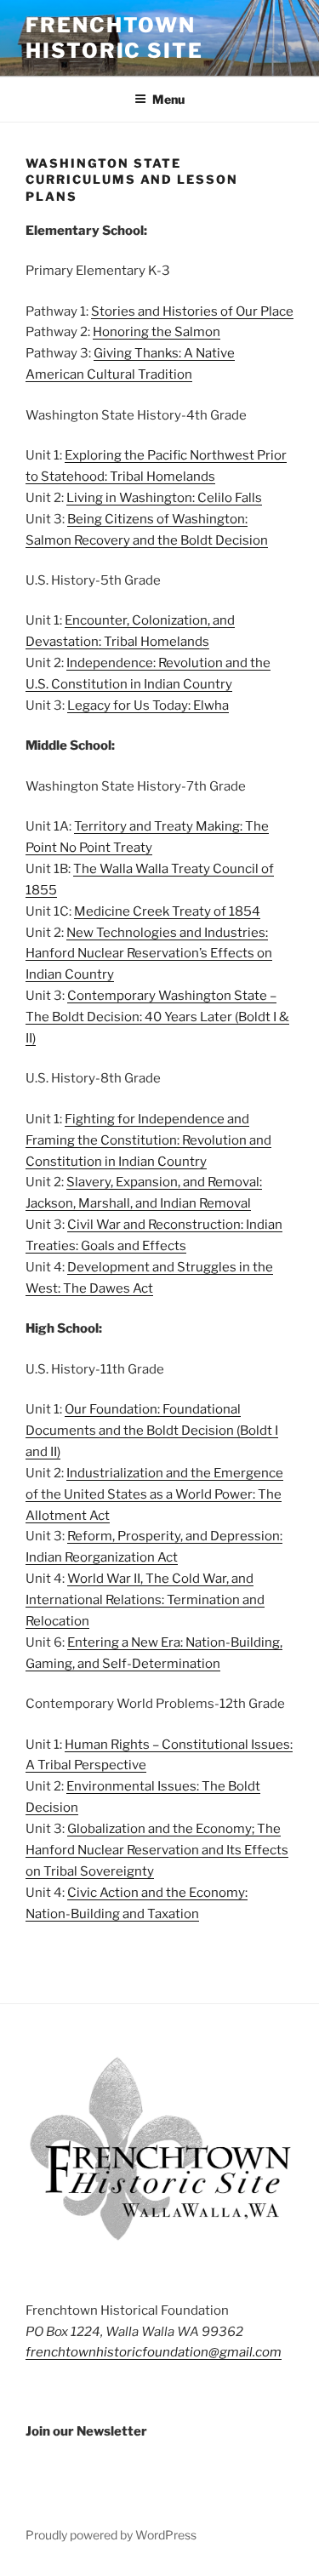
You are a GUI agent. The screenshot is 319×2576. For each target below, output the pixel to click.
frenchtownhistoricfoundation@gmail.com (154, 2352)
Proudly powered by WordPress (111, 2535)
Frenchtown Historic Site (114, 38)
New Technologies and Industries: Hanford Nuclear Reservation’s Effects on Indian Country (149, 954)
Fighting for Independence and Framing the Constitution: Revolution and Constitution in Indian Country (148, 1140)
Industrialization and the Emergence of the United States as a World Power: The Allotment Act (154, 1494)
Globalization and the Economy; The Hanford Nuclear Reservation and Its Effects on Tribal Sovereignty (157, 1850)
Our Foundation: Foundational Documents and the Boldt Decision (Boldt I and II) (152, 1431)
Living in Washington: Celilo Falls (164, 498)
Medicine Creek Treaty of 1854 (167, 911)
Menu (168, 99)
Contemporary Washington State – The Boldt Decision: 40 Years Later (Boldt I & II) (157, 1017)
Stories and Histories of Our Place (192, 311)
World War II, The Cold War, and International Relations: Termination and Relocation (145, 1600)
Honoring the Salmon (157, 332)
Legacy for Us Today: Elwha (148, 705)
